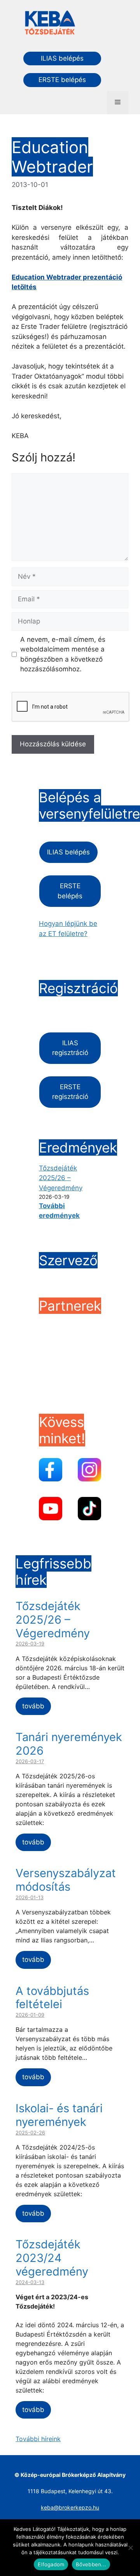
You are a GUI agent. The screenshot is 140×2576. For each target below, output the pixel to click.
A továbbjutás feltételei (52, 1998)
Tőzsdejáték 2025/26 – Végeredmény (61, 1178)
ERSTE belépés (62, 80)
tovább (33, 1706)
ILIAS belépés (62, 58)
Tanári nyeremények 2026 (69, 1744)
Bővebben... (91, 2564)
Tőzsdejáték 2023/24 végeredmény (52, 2258)
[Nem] (130, 2548)
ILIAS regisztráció (70, 1048)
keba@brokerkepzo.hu (70, 2507)
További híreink (38, 2439)
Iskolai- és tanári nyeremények (59, 2115)
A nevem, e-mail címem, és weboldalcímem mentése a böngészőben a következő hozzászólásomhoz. (63, 654)
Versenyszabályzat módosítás (66, 1880)
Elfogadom (51, 2564)
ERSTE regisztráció (70, 1092)
